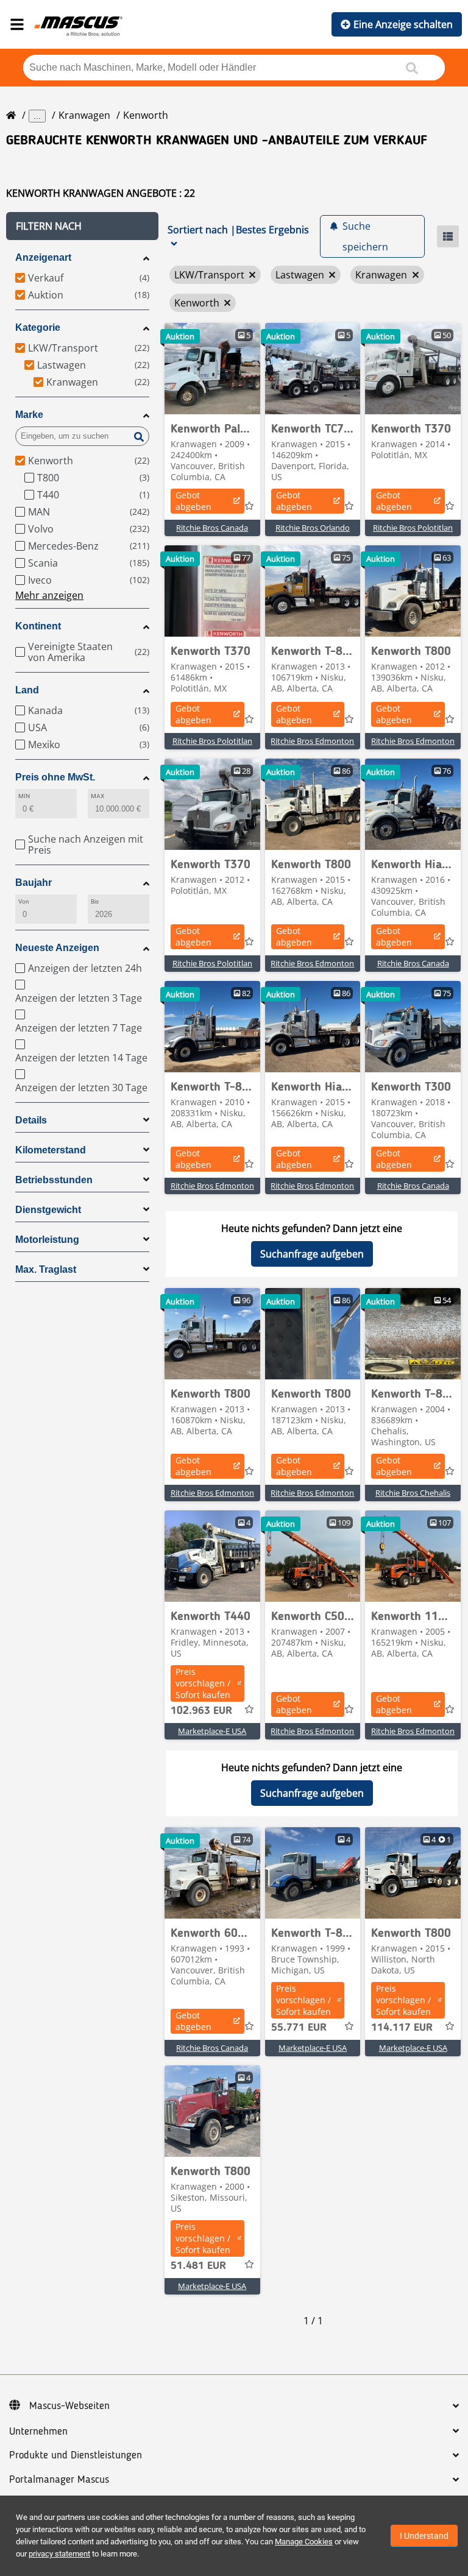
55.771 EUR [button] (299, 2028)
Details (31, 1120)
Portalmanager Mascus (59, 2480)
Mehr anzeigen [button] (49, 595)
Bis (95, 901)
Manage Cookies (304, 2542)
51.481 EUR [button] (198, 2266)
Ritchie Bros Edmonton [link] (312, 741)
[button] (82, 226)
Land (27, 690)
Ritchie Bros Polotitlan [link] (413, 528)
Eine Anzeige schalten (403, 24)
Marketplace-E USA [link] (212, 1731)
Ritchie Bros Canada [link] (212, 528)
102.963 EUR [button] (201, 1711)
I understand (424, 2536)
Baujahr (34, 883)
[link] (212, 369)
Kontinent (38, 626)
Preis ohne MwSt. (55, 777)
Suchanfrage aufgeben (312, 1254)
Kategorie (38, 327)
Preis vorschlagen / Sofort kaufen (203, 1683)
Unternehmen (38, 2432)
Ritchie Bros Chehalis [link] (413, 1493)
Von (24, 901)
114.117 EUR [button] (402, 2028)
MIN (24, 796)
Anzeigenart (43, 257)
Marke (29, 415)
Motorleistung (47, 1240)
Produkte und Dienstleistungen (76, 2455)
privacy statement (59, 2554)
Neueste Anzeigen (57, 948)
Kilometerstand (51, 1150)
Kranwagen (84, 115)
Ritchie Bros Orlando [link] (313, 528)
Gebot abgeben (193, 501)
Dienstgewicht (48, 1210)
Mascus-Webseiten (69, 2406)
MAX (97, 796)
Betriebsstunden (54, 1180)
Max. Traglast (46, 1269)
